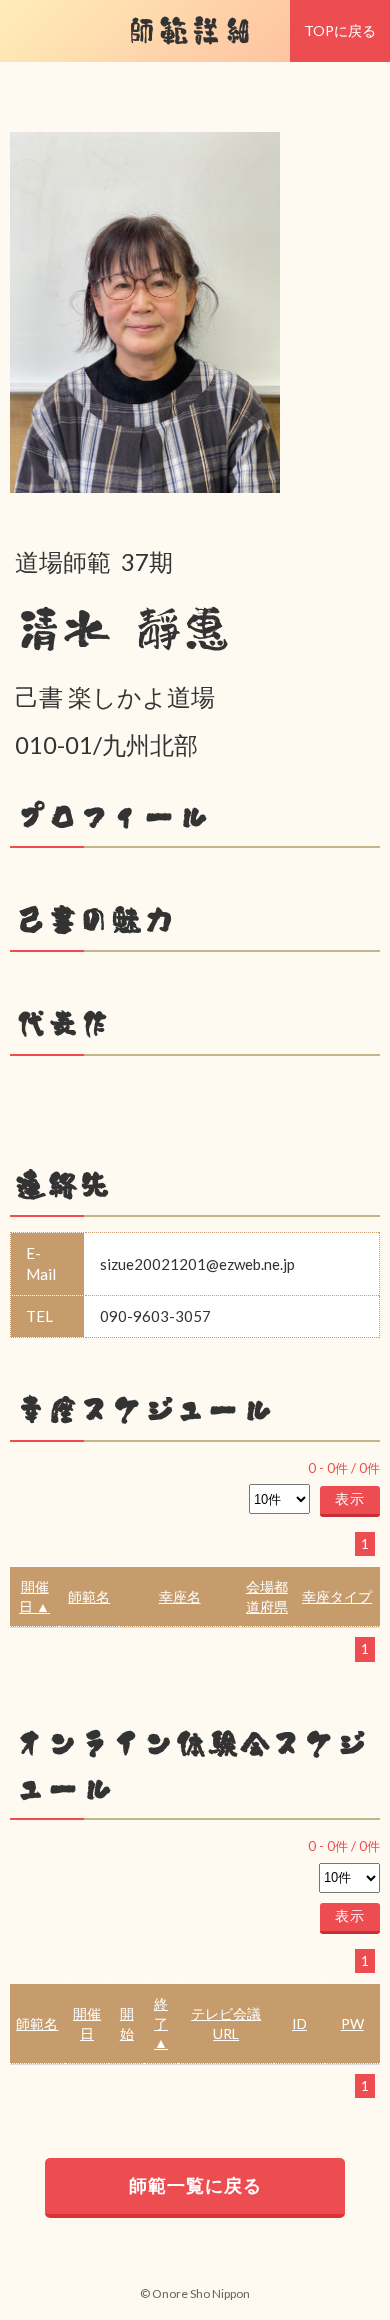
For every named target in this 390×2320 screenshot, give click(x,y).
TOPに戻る (340, 30)
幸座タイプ (337, 1596)
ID (299, 2023)
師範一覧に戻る (195, 2185)
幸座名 (180, 1596)
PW (352, 2023)
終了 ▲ (161, 2023)
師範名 (89, 1596)
